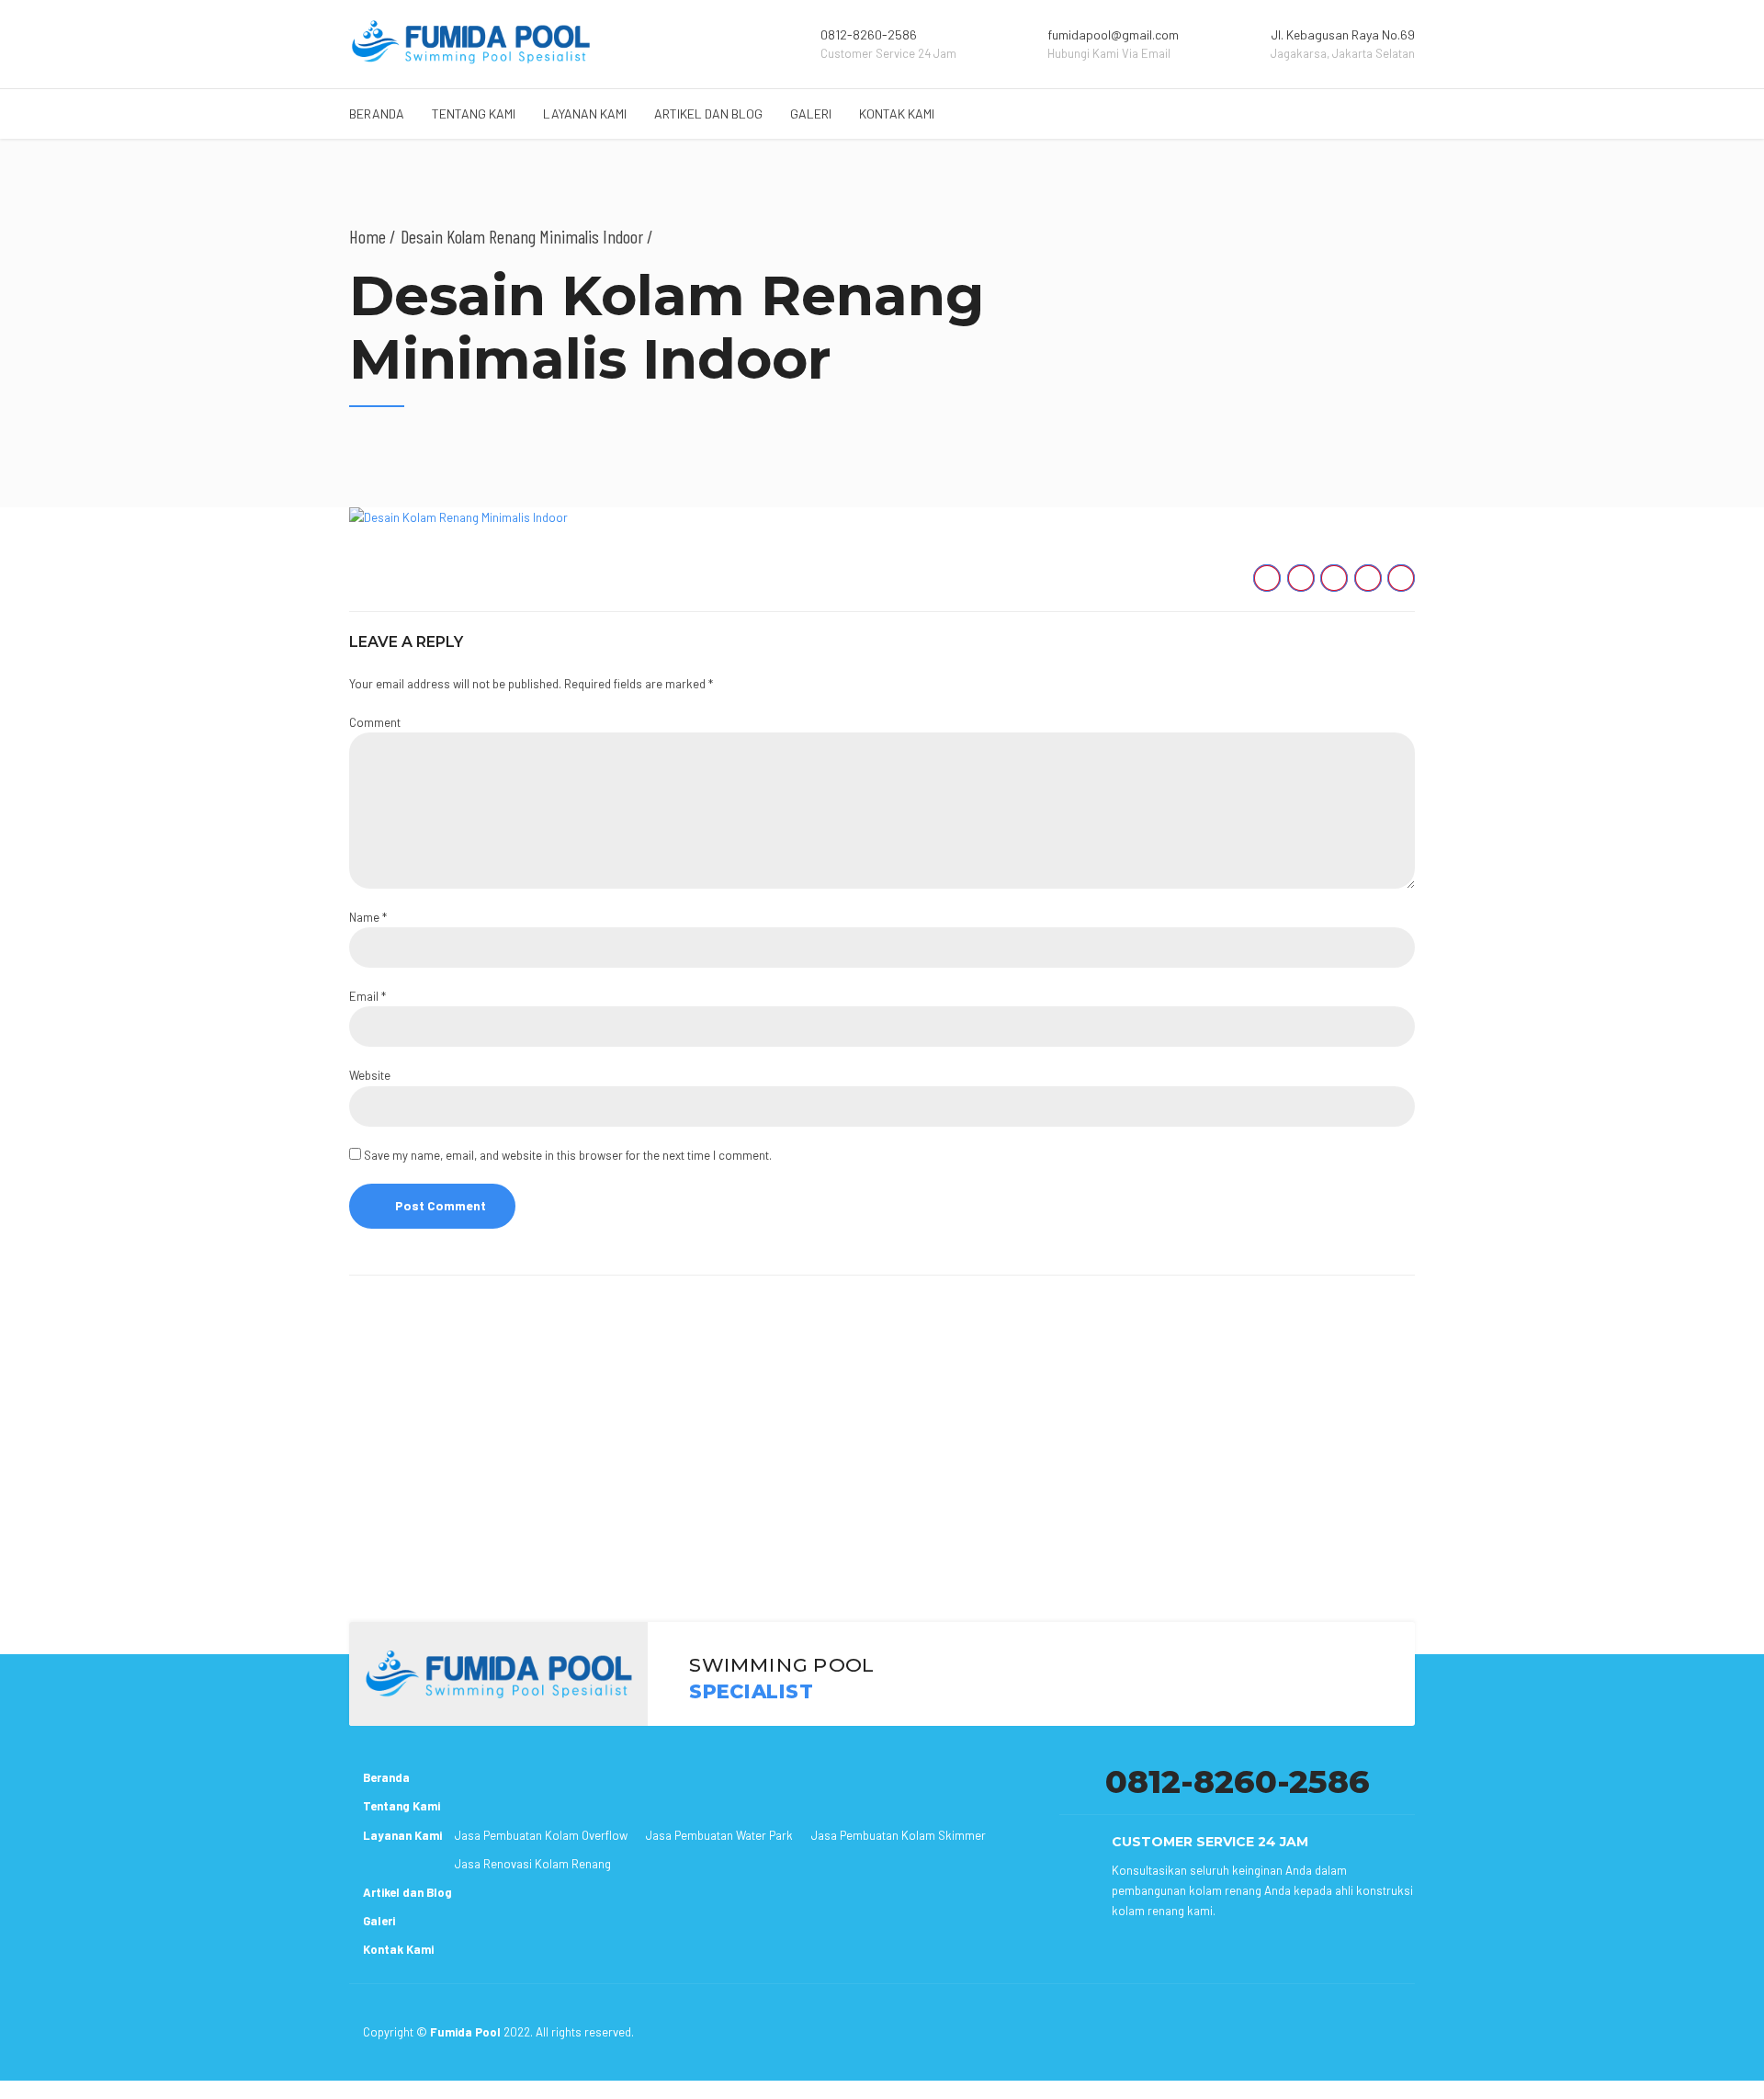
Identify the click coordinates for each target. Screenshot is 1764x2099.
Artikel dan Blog (708, 113)
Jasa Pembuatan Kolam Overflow (541, 1835)
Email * (367, 996)
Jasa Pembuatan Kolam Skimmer (899, 1835)
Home (367, 236)
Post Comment (441, 1205)
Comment (375, 722)
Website (370, 1075)
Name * (368, 917)
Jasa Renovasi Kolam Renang (533, 1864)
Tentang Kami (474, 113)
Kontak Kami (897, 113)
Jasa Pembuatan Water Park (719, 1835)
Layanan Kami (585, 113)
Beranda (377, 113)
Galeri (811, 113)
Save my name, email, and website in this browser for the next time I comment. (568, 1155)
